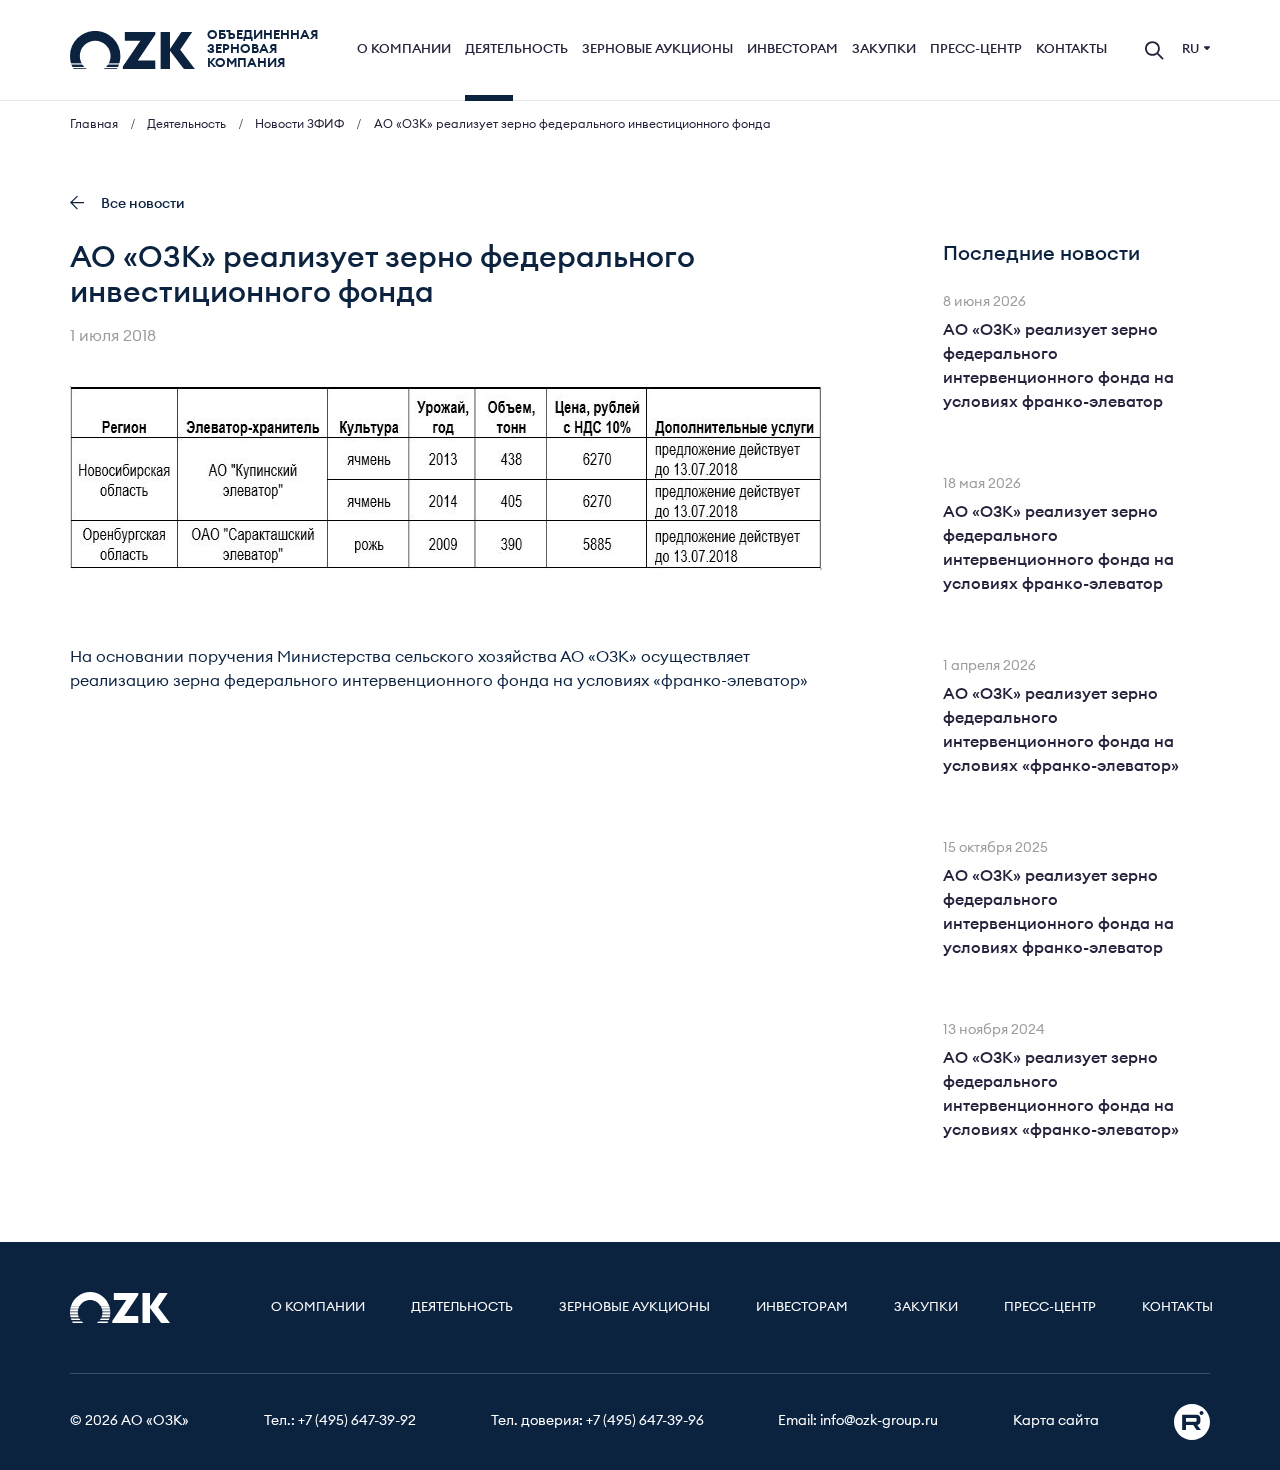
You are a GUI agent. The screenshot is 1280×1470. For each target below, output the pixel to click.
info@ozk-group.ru (879, 1421)
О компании (404, 49)
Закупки (884, 49)
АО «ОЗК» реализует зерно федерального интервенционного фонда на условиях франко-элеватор (1058, 366)
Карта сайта (1056, 1421)
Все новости (143, 204)
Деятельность (516, 49)
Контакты (1071, 49)
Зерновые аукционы (657, 49)
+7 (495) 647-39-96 (645, 1421)
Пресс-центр (976, 49)
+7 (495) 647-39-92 (357, 1421)
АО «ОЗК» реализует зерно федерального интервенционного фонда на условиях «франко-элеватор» (1061, 730)
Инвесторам (792, 49)
